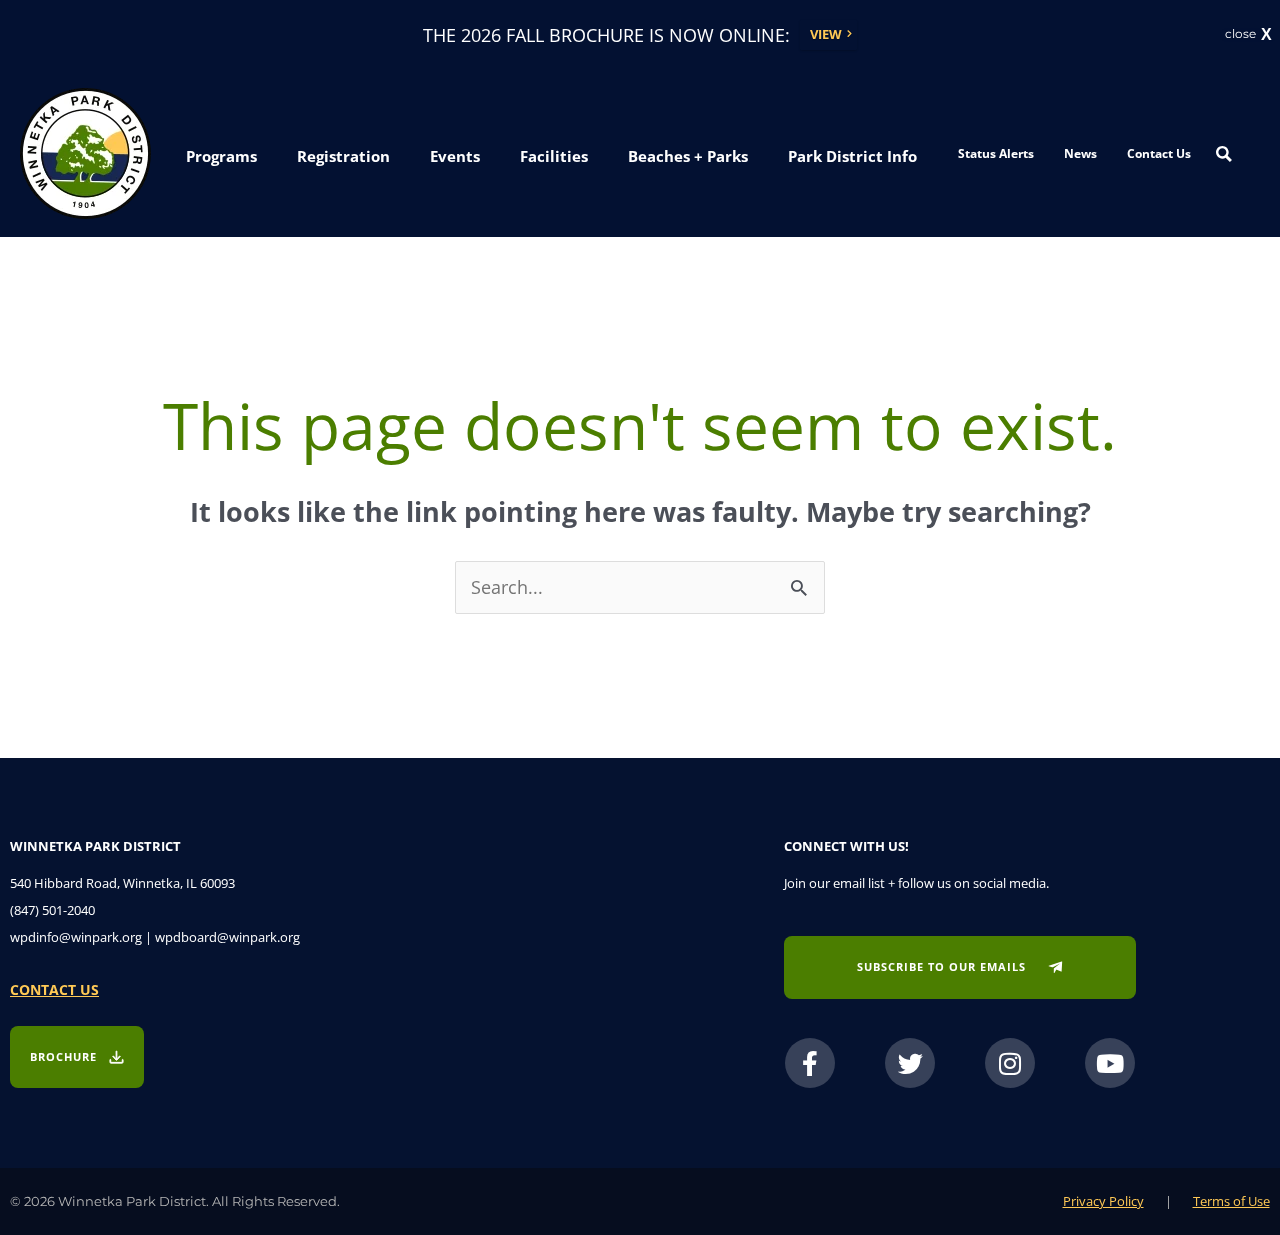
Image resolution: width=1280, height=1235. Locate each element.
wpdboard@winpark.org (227, 937)
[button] (221, 156)
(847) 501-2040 (52, 910)
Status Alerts (996, 153)
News (1080, 153)
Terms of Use (1231, 1201)
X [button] (1266, 35)
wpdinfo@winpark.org (76, 937)
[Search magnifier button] (1224, 154)
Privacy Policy (1103, 1201)
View (826, 34)
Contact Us (1159, 153)
